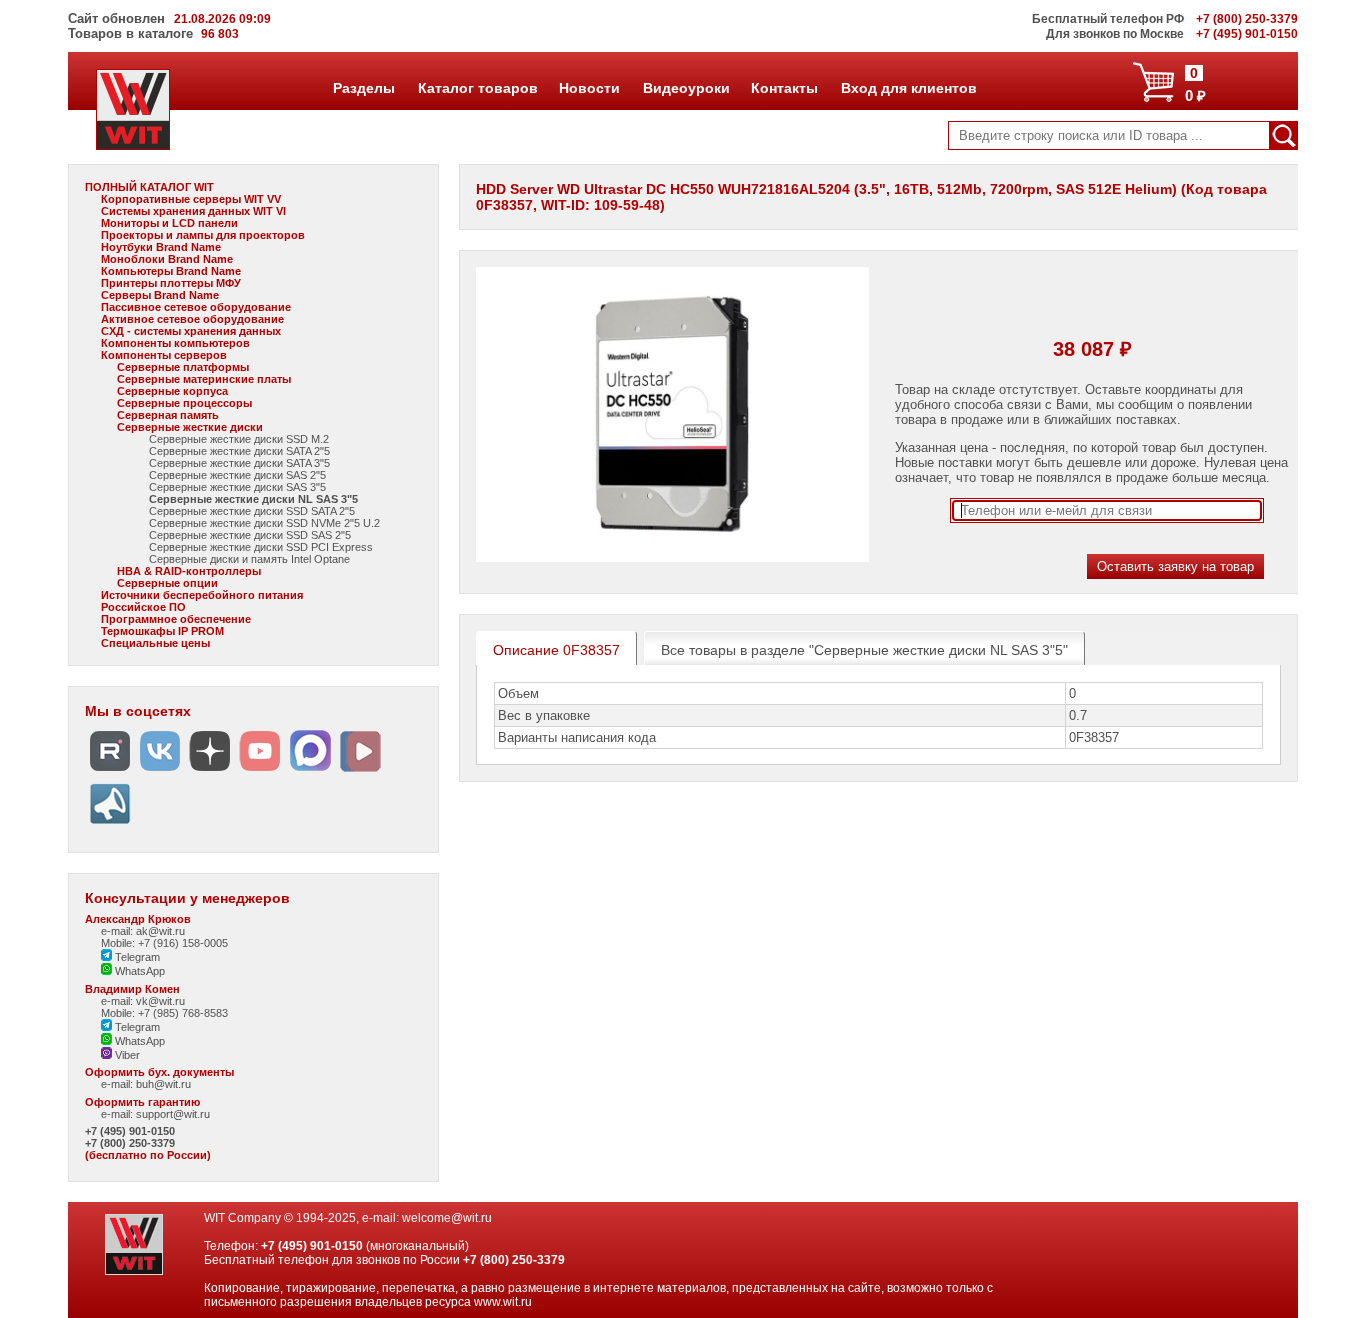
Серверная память (168, 415)
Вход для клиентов (908, 88)
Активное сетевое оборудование (192, 319)
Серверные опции (167, 583)
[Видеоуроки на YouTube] (260, 771)
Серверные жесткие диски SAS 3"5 (237, 487)
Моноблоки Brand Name (167, 259)
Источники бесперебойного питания (202, 595)
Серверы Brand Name (160, 295)
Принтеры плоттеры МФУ (171, 283)
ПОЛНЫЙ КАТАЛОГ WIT (149, 187)
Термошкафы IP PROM (162, 631)
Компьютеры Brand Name (171, 271)
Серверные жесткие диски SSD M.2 (239, 439)
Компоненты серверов (164, 355)
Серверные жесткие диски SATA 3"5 (239, 463)
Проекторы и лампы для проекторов (203, 235)
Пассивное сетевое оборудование (196, 307)
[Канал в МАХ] (310, 771)
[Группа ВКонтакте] (160, 771)
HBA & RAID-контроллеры (189, 571)
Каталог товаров (477, 88)
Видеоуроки (686, 88)
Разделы (363, 88)
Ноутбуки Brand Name (161, 247)
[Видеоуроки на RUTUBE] (110, 771)
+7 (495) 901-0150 (130, 1131)
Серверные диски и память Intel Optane (249, 559)
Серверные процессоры (184, 403)
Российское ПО (143, 607)
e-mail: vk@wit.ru (143, 1001)
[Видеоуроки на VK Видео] (360, 771)
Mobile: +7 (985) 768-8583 (164, 1013)
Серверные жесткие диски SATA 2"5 (239, 451)
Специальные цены (155, 643)
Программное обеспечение (176, 619)
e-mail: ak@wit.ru (143, 931)
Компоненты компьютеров (175, 343)
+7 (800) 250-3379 (130, 1143)
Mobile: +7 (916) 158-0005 (164, 943)
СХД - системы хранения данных (191, 331)
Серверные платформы (183, 367)
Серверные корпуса (172, 391)
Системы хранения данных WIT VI (193, 211)
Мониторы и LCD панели (169, 223)
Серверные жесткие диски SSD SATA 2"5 (252, 511)
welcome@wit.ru (447, 1218)
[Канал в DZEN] (210, 771)
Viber (126, 1055)
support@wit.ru (173, 1114)
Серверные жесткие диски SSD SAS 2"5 (250, 535)
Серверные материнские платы (204, 379)
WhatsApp (138, 971)
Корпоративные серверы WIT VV (191, 199)
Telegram (136, 957)
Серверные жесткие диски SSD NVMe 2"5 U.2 (264, 523)
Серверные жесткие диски (190, 427)
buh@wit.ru (163, 1084)
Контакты (784, 88)
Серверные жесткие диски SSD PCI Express (261, 547)
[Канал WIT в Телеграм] (110, 824)
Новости (589, 88)
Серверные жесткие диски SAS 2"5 (237, 475)
